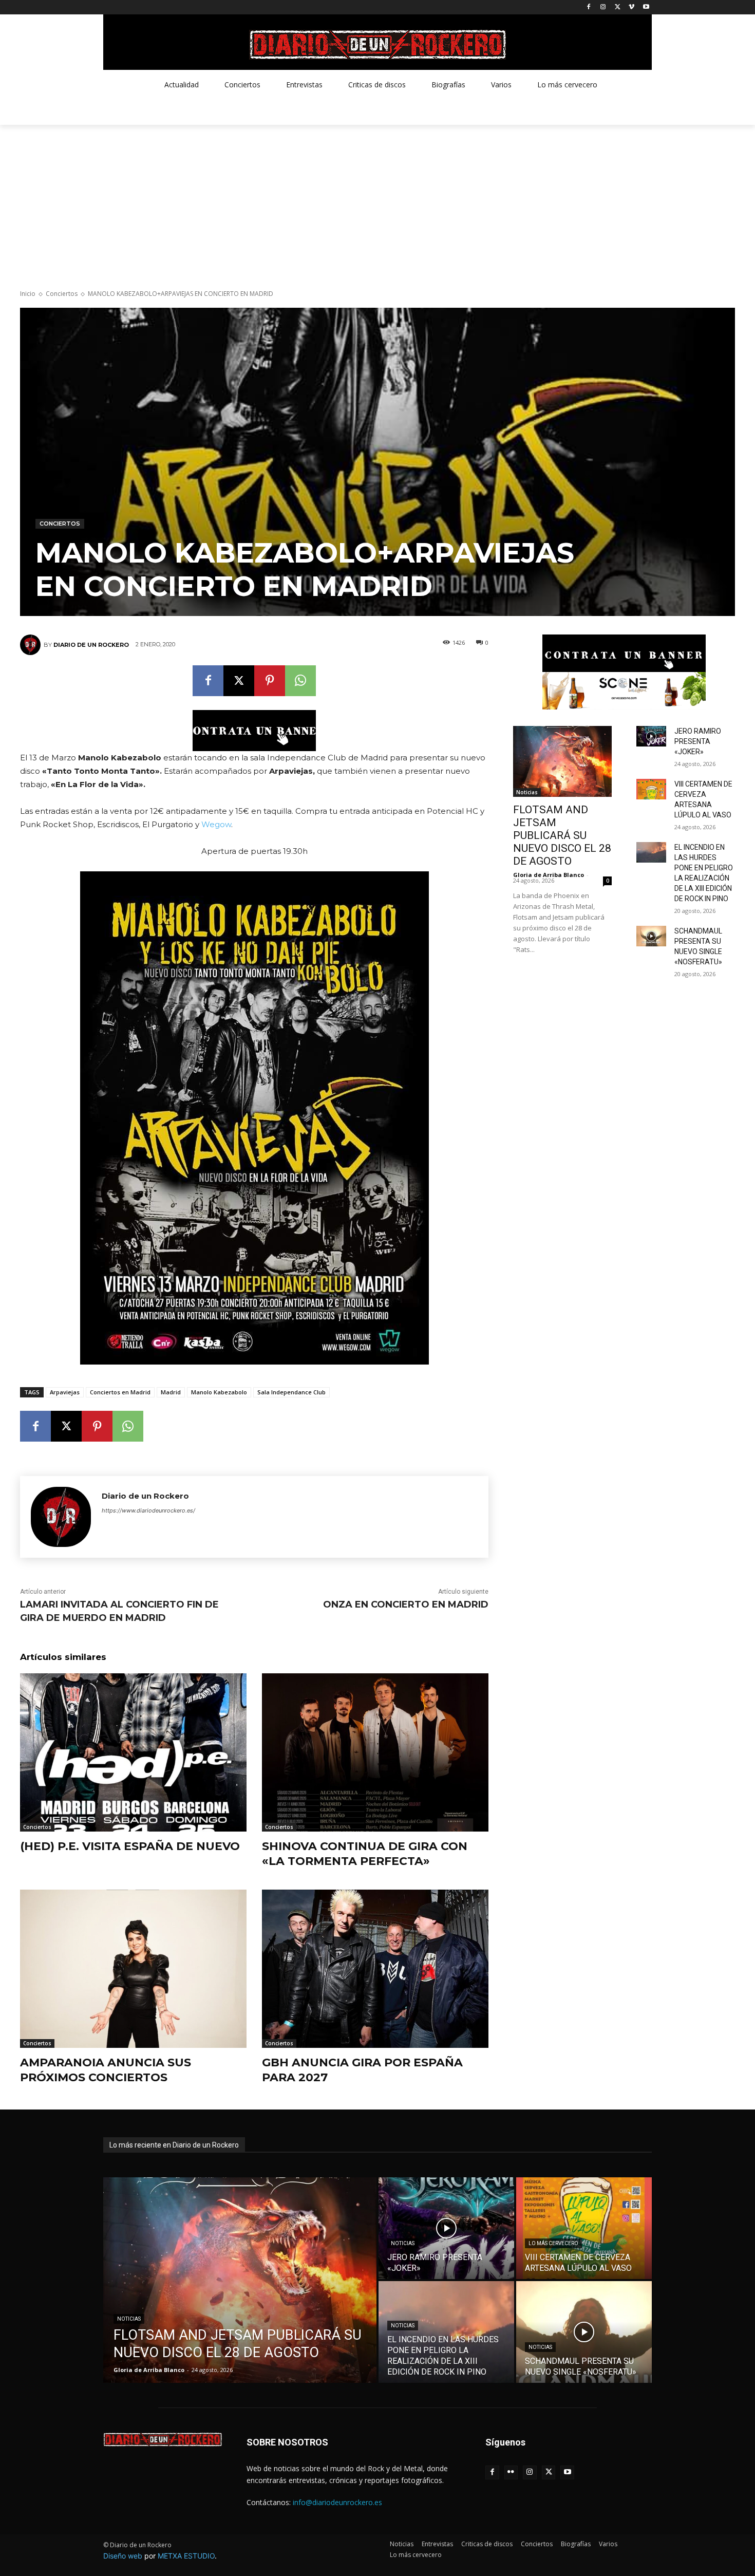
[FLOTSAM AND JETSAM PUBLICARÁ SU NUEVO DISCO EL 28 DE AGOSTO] (562, 761)
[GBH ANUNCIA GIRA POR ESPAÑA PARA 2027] (375, 1969)
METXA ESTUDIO (186, 2556)
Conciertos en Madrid (120, 1392)
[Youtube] (646, 7)
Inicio (28, 294)
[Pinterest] (270, 681)
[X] (618, 7)
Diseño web (123, 2556)
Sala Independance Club (291, 1392)
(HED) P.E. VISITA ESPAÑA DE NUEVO (130, 1846)
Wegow (216, 824)
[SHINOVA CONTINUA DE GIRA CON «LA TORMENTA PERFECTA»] (375, 1753)
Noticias (527, 792)
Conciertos (62, 294)
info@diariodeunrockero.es (337, 2502)
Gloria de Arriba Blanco (549, 875)
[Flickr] (511, 2472)
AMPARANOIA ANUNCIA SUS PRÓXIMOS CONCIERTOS (106, 2070)
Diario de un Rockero (91, 645)
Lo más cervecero (553, 2243)
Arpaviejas (65, 1392)
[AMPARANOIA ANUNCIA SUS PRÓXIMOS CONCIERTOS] (133, 1969)
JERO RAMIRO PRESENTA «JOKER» (698, 741)
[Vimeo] (631, 7)
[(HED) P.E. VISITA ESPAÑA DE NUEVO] (133, 1753)
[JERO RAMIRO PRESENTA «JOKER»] (651, 736)
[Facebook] (589, 7)
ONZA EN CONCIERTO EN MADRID (406, 1604)
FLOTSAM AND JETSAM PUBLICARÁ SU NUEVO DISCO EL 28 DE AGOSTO (562, 835)
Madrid (171, 1392)
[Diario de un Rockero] (32, 645)
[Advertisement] (377, 202)
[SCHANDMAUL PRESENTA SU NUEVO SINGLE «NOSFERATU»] (651, 936)
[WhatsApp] (300, 681)
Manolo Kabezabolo (219, 1392)
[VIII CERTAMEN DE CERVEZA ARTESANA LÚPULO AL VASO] (651, 789)
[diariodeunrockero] (377, 45)
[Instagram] (603, 7)
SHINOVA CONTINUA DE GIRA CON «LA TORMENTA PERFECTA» (365, 1854)
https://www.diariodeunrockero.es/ (148, 1510)
